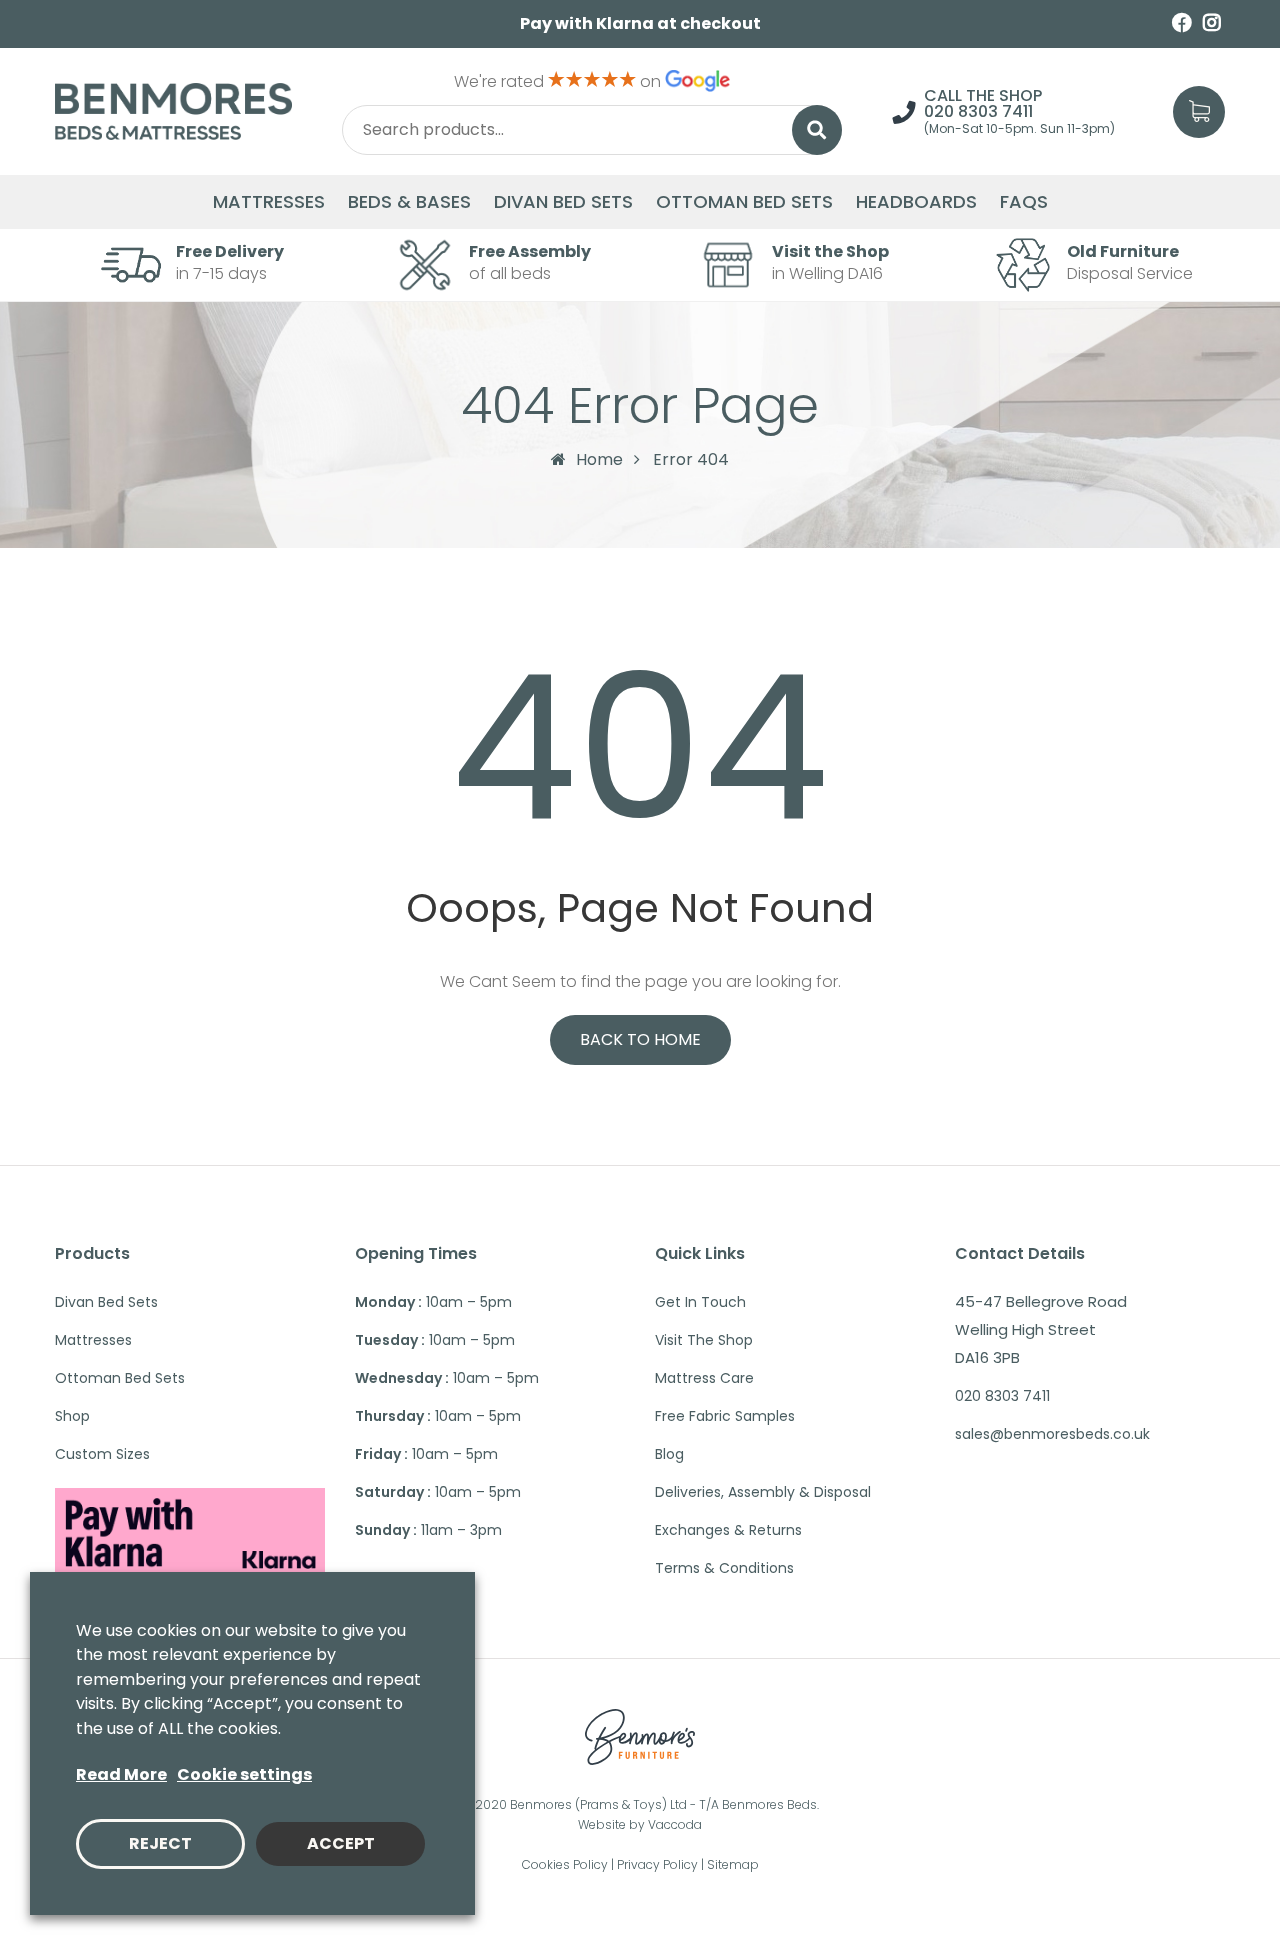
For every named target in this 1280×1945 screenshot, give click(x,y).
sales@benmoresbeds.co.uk (1052, 1434)
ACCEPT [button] (341, 1843)
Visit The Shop (704, 1340)
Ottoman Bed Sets (744, 202)
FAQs (1024, 202)
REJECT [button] (160, 1843)
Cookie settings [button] (244, 1774)
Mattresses (269, 202)
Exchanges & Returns (728, 1530)
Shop (72, 1416)
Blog (669, 1454)
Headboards (916, 202)
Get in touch (700, 1302)
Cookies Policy (565, 1864)
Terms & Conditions (724, 1568)
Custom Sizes (102, 1454)
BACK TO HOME (640, 1039)
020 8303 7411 (978, 111)
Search (817, 130)
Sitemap (733, 1864)
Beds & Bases (409, 202)
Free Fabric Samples (725, 1416)
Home (599, 459)
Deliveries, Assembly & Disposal (763, 1492)
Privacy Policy (657, 1864)
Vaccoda (675, 1824)
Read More (121, 1774)
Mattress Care (704, 1378)
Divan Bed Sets (563, 202)
